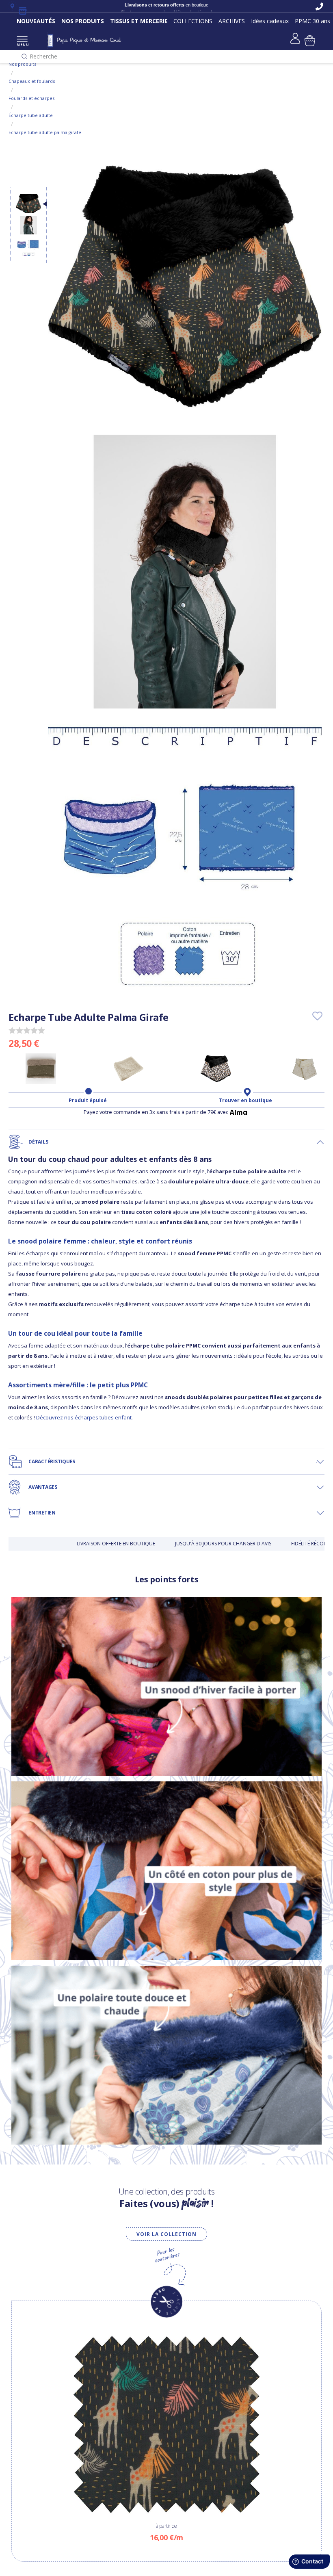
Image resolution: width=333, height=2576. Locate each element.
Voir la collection (166, 2234)
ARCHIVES (232, 21)
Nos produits (22, 64)
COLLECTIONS (193, 21)
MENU (22, 44)
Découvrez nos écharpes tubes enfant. (84, 1417)
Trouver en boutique (245, 1101)
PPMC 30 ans (312, 21)
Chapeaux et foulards (32, 81)
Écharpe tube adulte (31, 115)
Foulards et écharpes (31, 98)
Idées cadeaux (270, 21)
